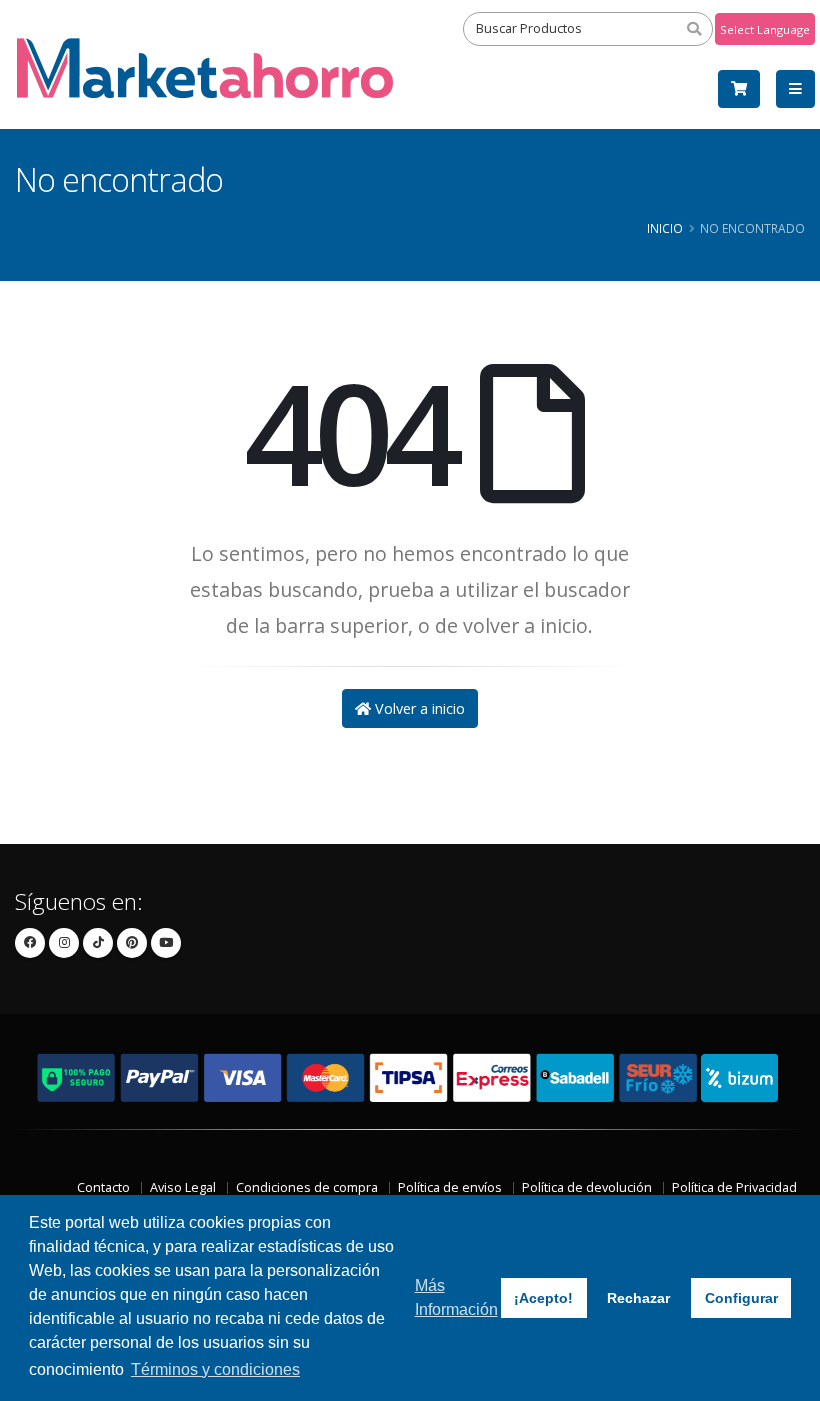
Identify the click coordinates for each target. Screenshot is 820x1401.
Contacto (103, 1187)
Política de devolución (587, 1187)
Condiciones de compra (307, 1187)
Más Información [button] (456, 1297)
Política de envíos (450, 1187)
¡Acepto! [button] (543, 1298)
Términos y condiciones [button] (215, 1369)
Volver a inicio (418, 708)
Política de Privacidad (734, 1187)
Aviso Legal (183, 1187)
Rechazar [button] (638, 1298)
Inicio (665, 228)
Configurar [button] (741, 1298)
